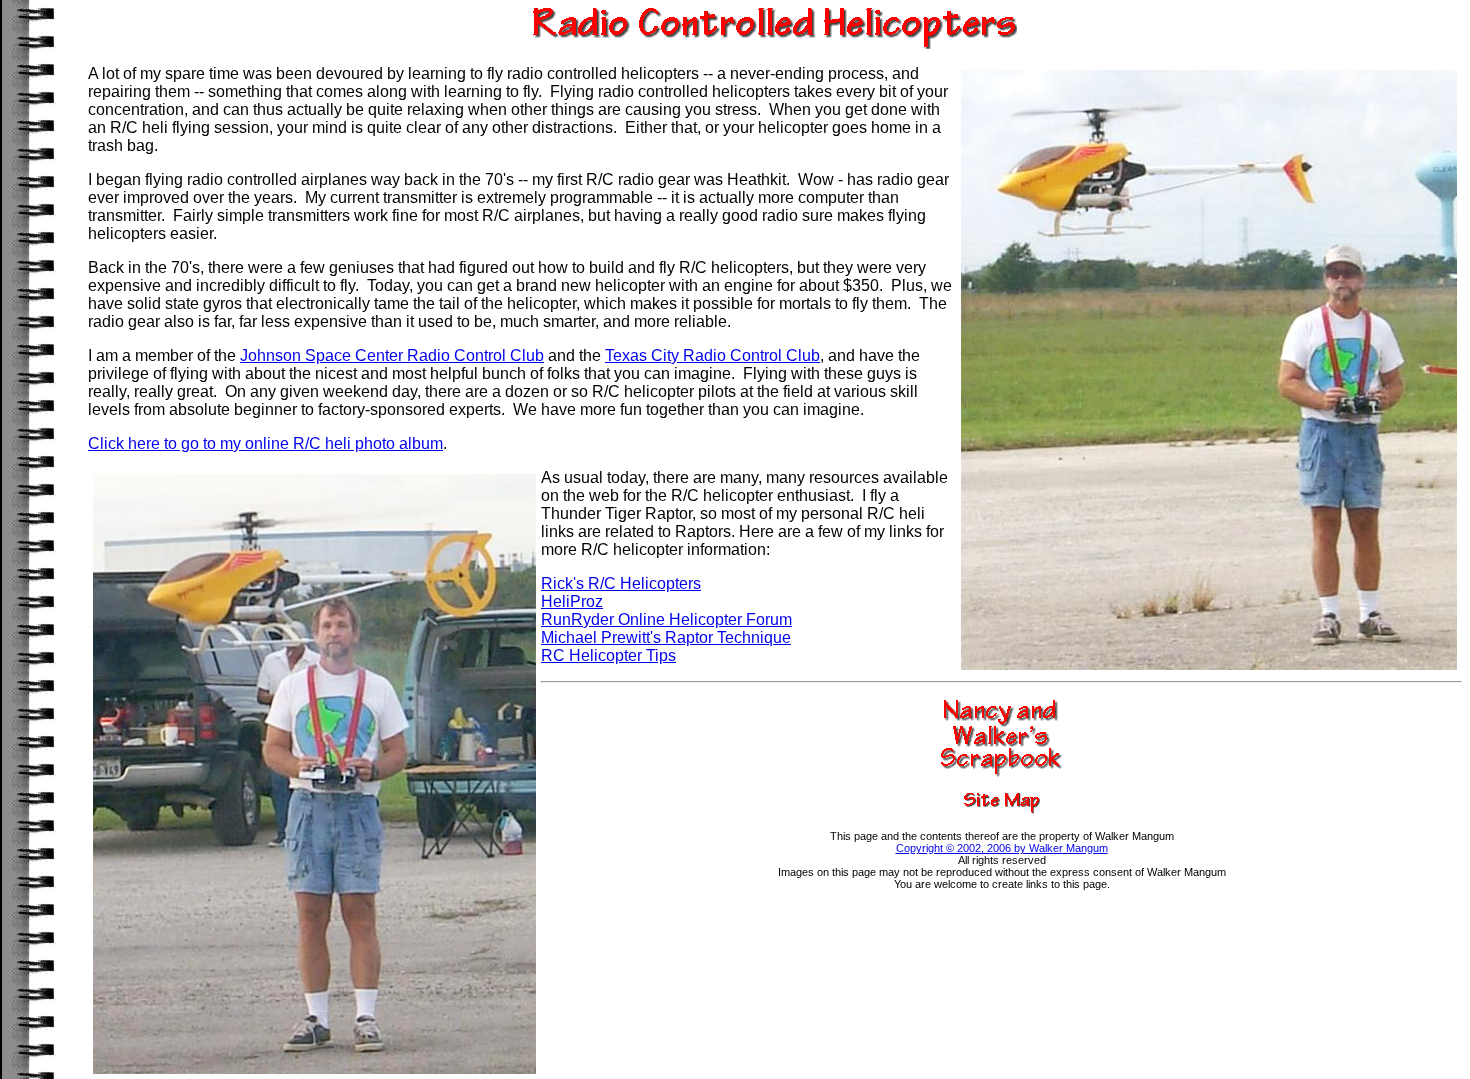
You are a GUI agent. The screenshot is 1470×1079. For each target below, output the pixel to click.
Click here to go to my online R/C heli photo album (265, 443)
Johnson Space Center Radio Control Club (392, 355)
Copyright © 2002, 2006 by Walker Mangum (1002, 848)
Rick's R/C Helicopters (621, 583)
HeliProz (572, 601)
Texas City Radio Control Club (712, 355)
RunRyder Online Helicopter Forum (666, 619)
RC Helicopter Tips (608, 655)
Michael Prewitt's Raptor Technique (666, 637)
